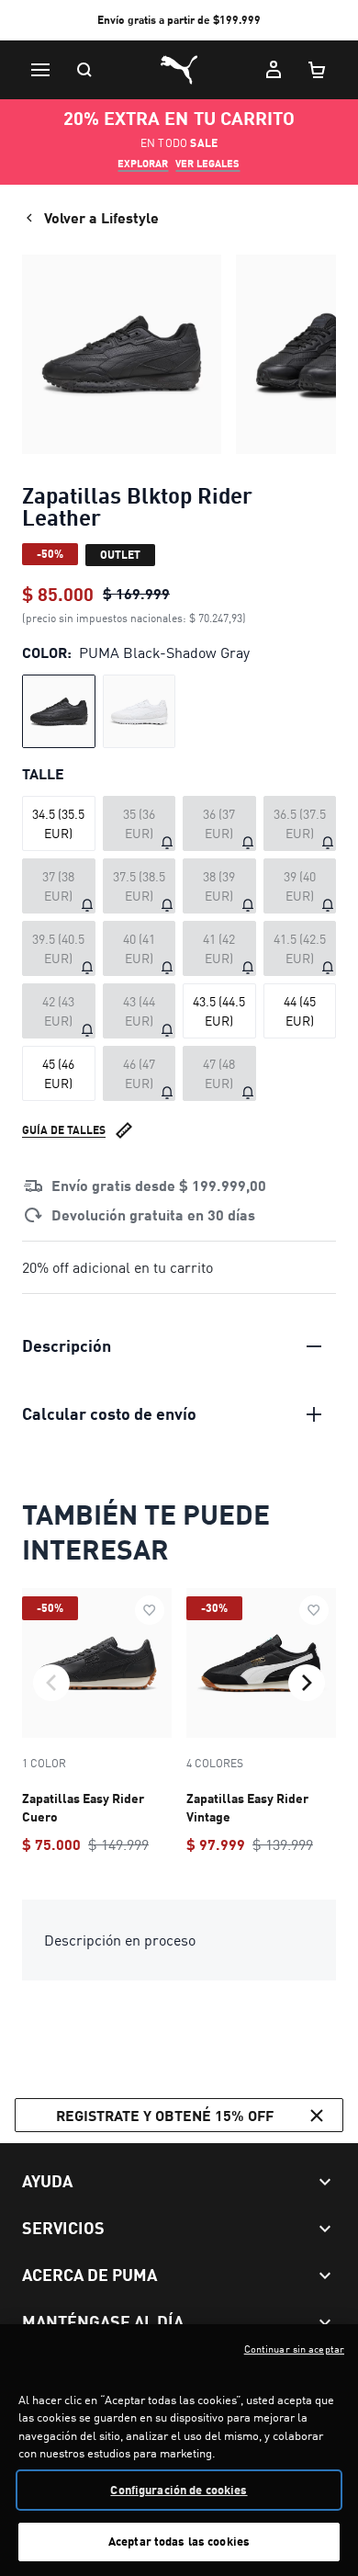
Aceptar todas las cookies (179, 2541)
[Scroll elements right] (307, 1683)
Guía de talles (64, 1130)
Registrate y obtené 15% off (165, 2115)
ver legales (207, 164)
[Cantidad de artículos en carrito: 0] (318, 70)
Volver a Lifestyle (101, 217)
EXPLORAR (143, 164)
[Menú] (40, 70)
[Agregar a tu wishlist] (150, 1610)
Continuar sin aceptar (294, 2349)
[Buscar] (84, 70)
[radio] (59, 711)
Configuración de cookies (179, 2490)
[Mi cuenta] (274, 70)
